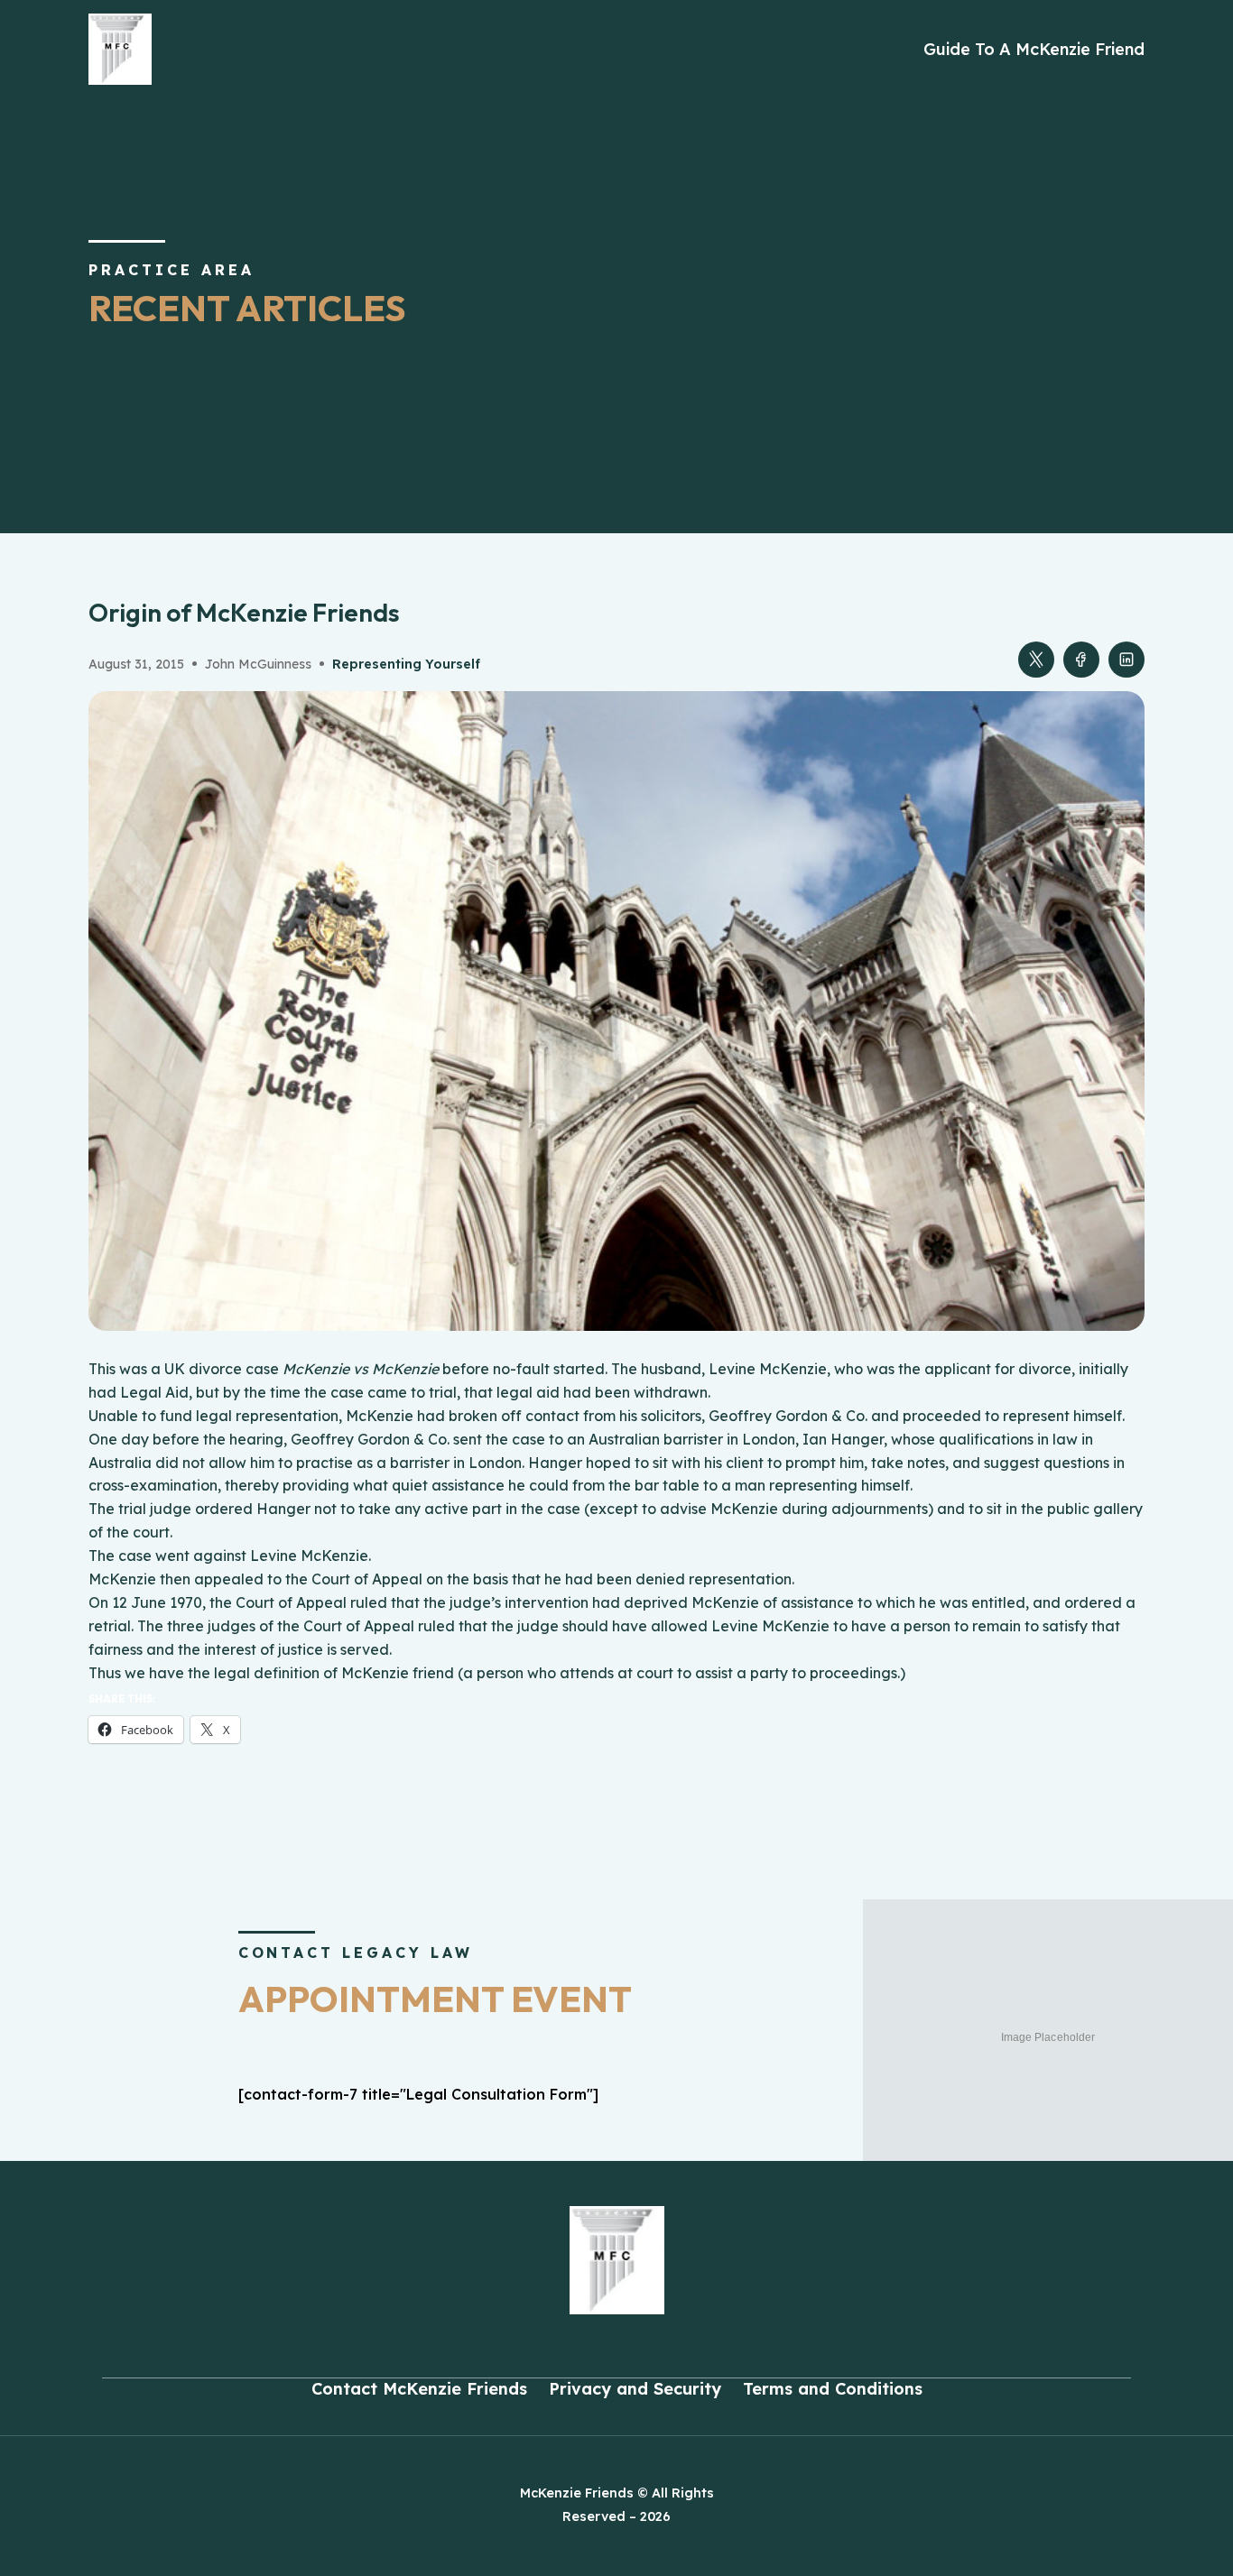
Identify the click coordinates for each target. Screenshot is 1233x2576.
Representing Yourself (406, 664)
